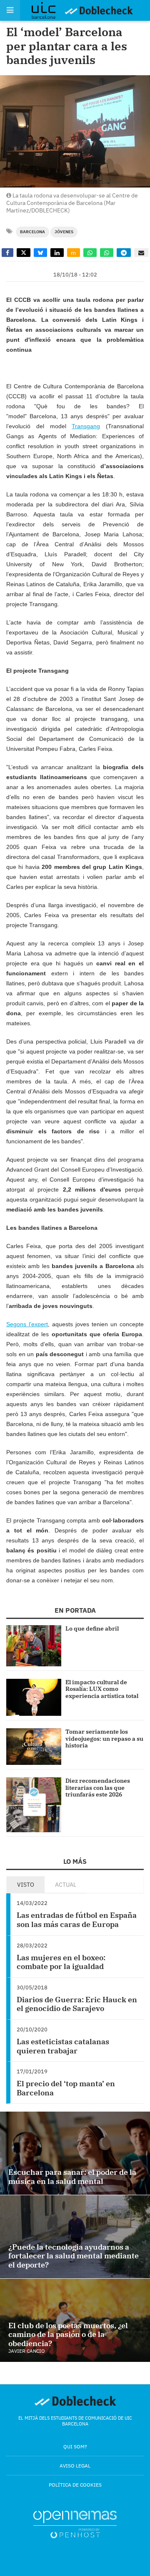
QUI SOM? (75, 2446)
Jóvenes (64, 232)
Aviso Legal (75, 2466)
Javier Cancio (27, 2351)
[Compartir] (7, 253)
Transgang (86, 426)
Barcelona (32, 232)
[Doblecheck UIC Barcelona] (48, 10)
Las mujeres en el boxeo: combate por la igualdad (61, 1962)
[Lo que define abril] (34, 1646)
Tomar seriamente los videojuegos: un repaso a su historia (104, 1739)
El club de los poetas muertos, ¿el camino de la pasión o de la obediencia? (68, 2334)
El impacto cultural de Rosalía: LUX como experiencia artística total (102, 1689)
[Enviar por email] (141, 253)
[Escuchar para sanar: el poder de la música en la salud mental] (75, 2153)
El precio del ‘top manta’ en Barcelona (66, 2088)
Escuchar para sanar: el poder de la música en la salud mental (72, 2177)
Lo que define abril (92, 1629)
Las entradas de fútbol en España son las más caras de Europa (77, 1920)
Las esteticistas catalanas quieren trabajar (63, 2046)
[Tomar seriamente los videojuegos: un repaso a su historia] (34, 1747)
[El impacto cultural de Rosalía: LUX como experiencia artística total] (34, 1697)
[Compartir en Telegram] (124, 253)
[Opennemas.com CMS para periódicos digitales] (75, 2524)
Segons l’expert (27, 1324)
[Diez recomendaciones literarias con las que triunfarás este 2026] (34, 1805)
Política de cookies (75, 2485)
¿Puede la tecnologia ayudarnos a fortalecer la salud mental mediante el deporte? (74, 2256)
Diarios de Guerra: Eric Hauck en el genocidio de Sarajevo (77, 2004)
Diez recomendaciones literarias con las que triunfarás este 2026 (98, 1788)
